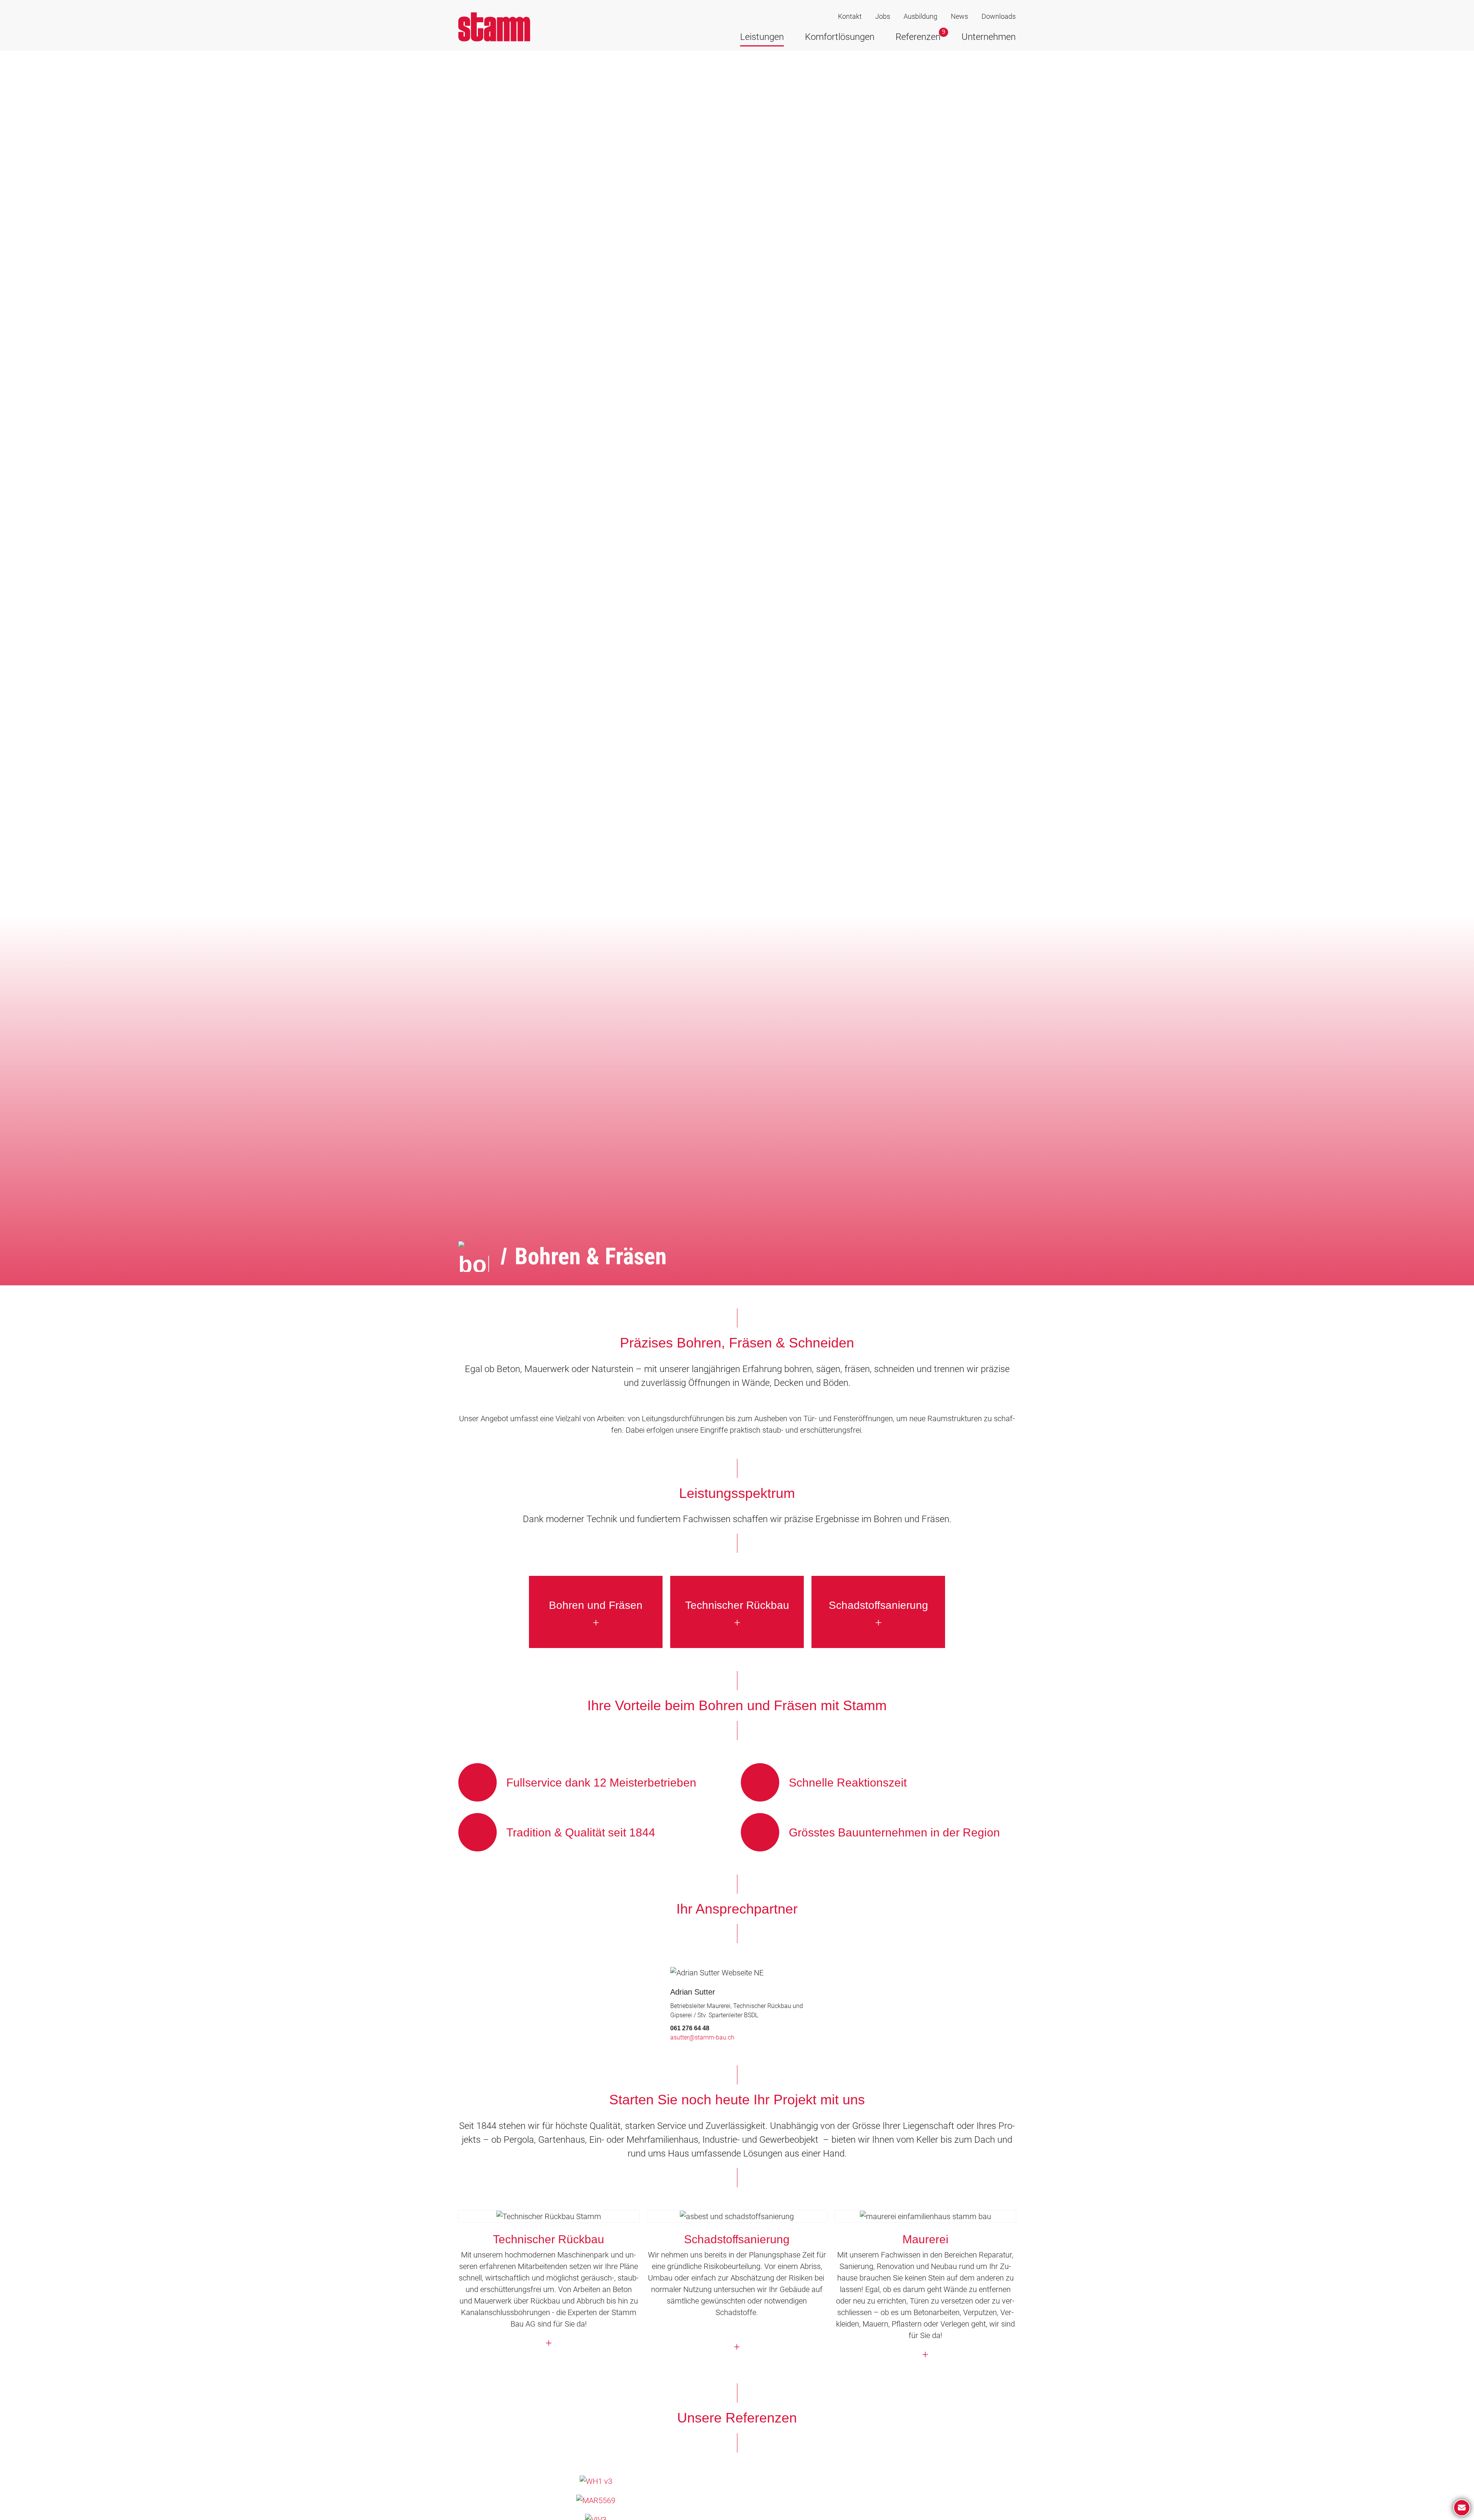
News (959, 16)
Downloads (999, 16)
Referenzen (918, 37)
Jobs (883, 16)
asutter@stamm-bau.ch (702, 2037)
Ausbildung (920, 16)
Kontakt (850, 16)
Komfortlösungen (840, 37)
